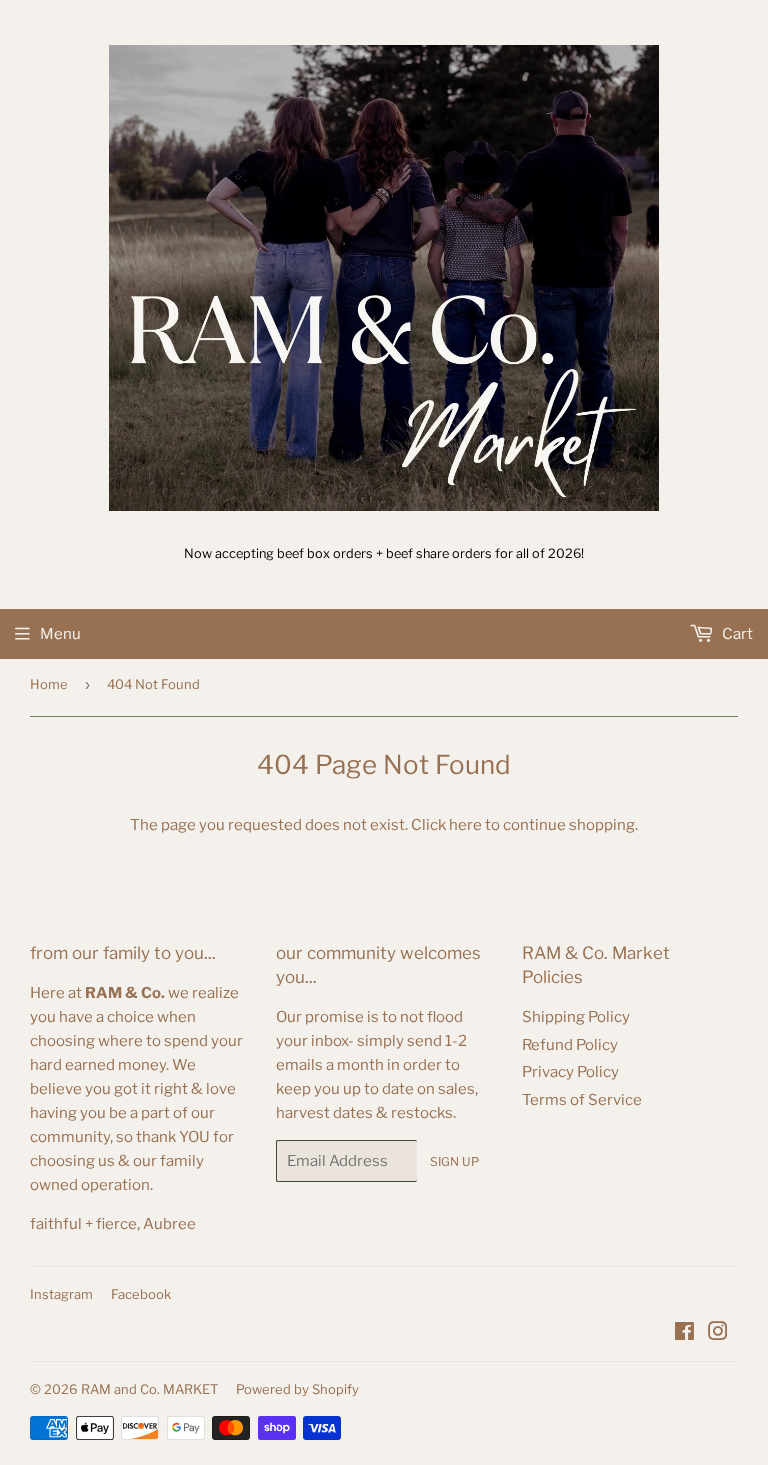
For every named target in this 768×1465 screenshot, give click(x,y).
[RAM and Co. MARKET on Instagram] (718, 1334)
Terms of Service (582, 1100)
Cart (736, 634)
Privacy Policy (570, 1072)
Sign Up (454, 1161)
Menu (60, 634)
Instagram (61, 1294)
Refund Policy (570, 1045)
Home (49, 684)
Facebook (141, 1294)
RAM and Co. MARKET (149, 1389)
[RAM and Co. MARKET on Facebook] (684, 1334)
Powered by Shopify (297, 1389)
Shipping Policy (576, 1017)
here (465, 825)
